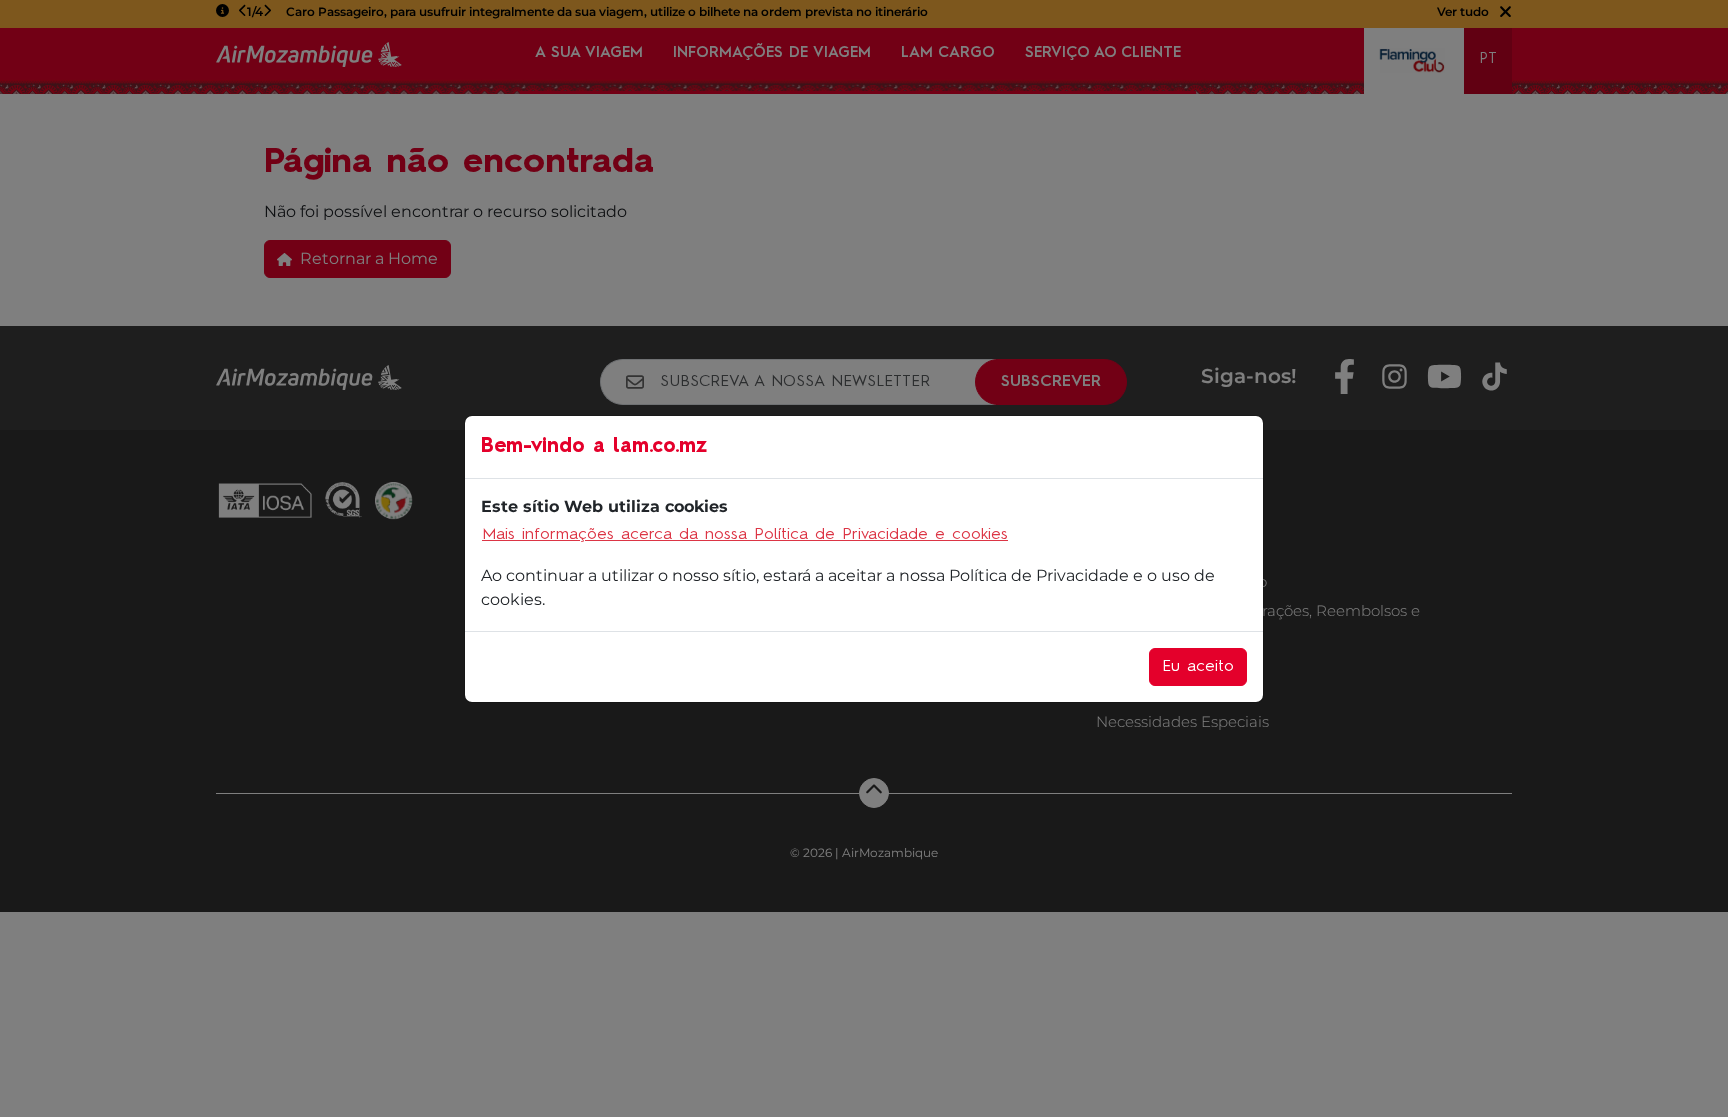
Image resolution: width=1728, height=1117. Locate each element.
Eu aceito (1198, 667)
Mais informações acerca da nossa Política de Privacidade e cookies (745, 535)
